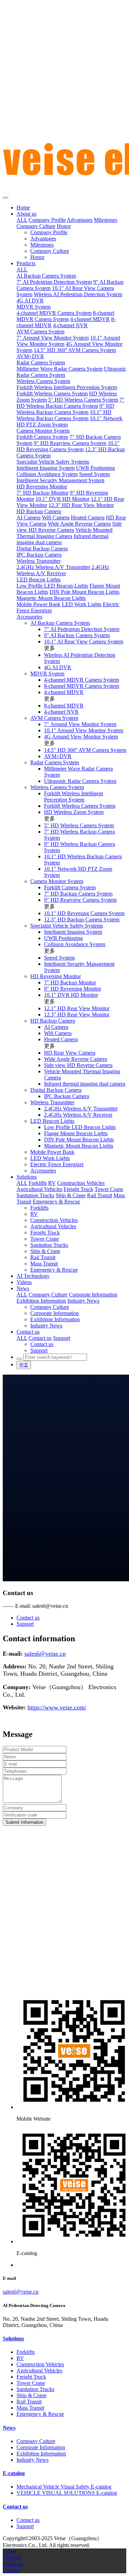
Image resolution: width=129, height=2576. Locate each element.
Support (25, 1624)
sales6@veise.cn (21, 2292)
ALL (22, 220)
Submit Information (24, 1822)
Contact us (28, 1618)
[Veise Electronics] (64, 98)
